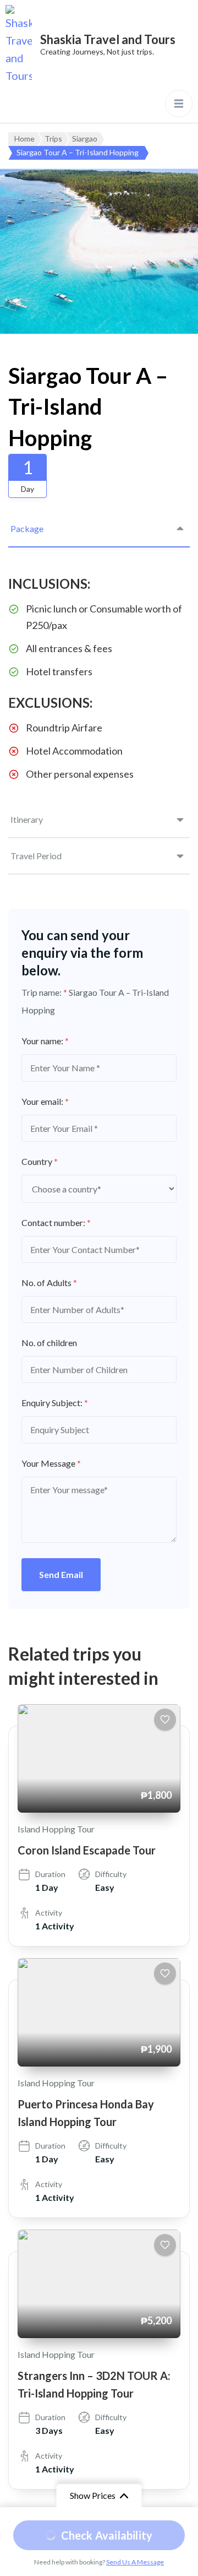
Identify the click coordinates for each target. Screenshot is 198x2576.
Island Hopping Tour (56, 1829)
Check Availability (107, 2535)
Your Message (51, 1463)
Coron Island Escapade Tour (87, 1850)
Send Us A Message (135, 2562)
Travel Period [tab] (36, 856)
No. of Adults (49, 1282)
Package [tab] (27, 528)
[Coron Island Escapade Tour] (99, 1758)
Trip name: (44, 992)
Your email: (45, 1101)
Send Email (61, 1574)
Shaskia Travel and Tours (108, 39)
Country (40, 1161)
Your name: (45, 1041)
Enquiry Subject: (55, 1403)
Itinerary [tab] (27, 819)
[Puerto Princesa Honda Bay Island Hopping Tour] (99, 2012)
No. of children (49, 1343)
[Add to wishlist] (165, 1720)
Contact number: (56, 1222)
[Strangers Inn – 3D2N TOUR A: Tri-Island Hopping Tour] (99, 2284)
